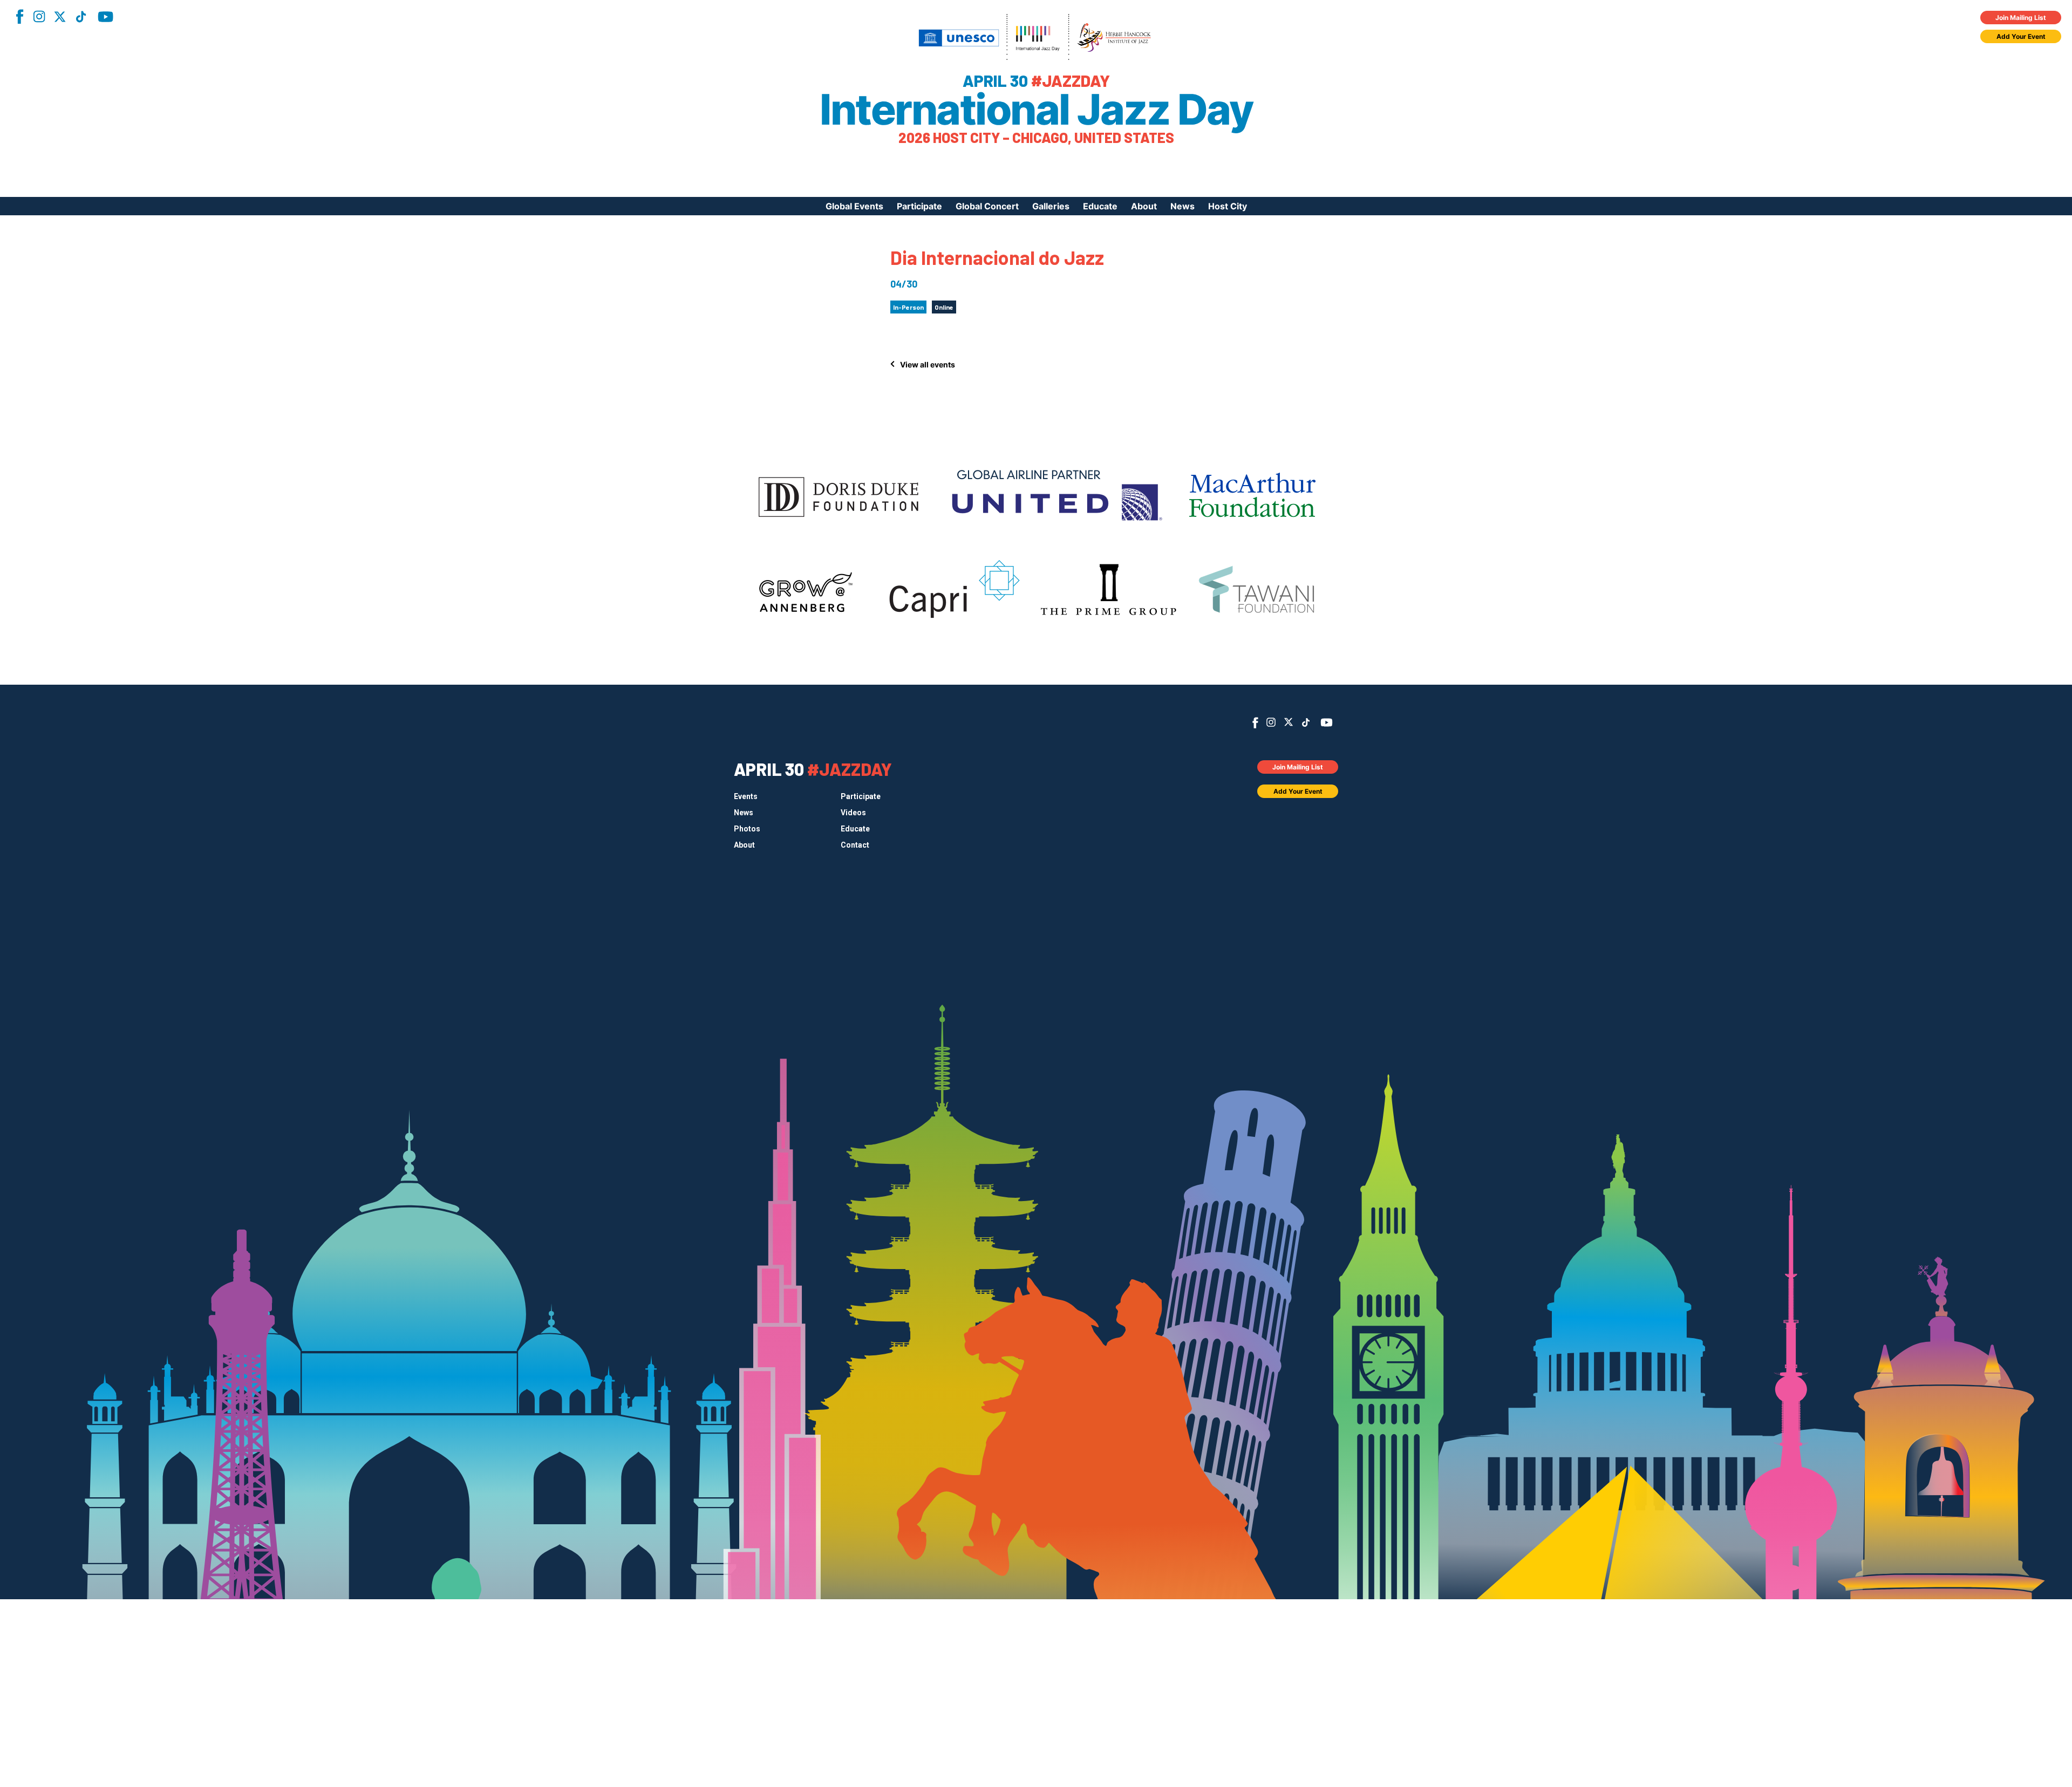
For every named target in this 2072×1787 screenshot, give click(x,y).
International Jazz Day (1036, 110)
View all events (928, 364)
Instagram (39, 16)
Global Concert (987, 206)
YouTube (105, 17)
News (1182, 206)
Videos (853, 813)
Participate (919, 206)
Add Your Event (2021, 36)
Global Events (854, 206)
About (1144, 206)
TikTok (81, 17)
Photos (747, 829)
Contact (855, 845)
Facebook (19, 16)
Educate (1100, 206)
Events (746, 796)
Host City (1228, 206)
